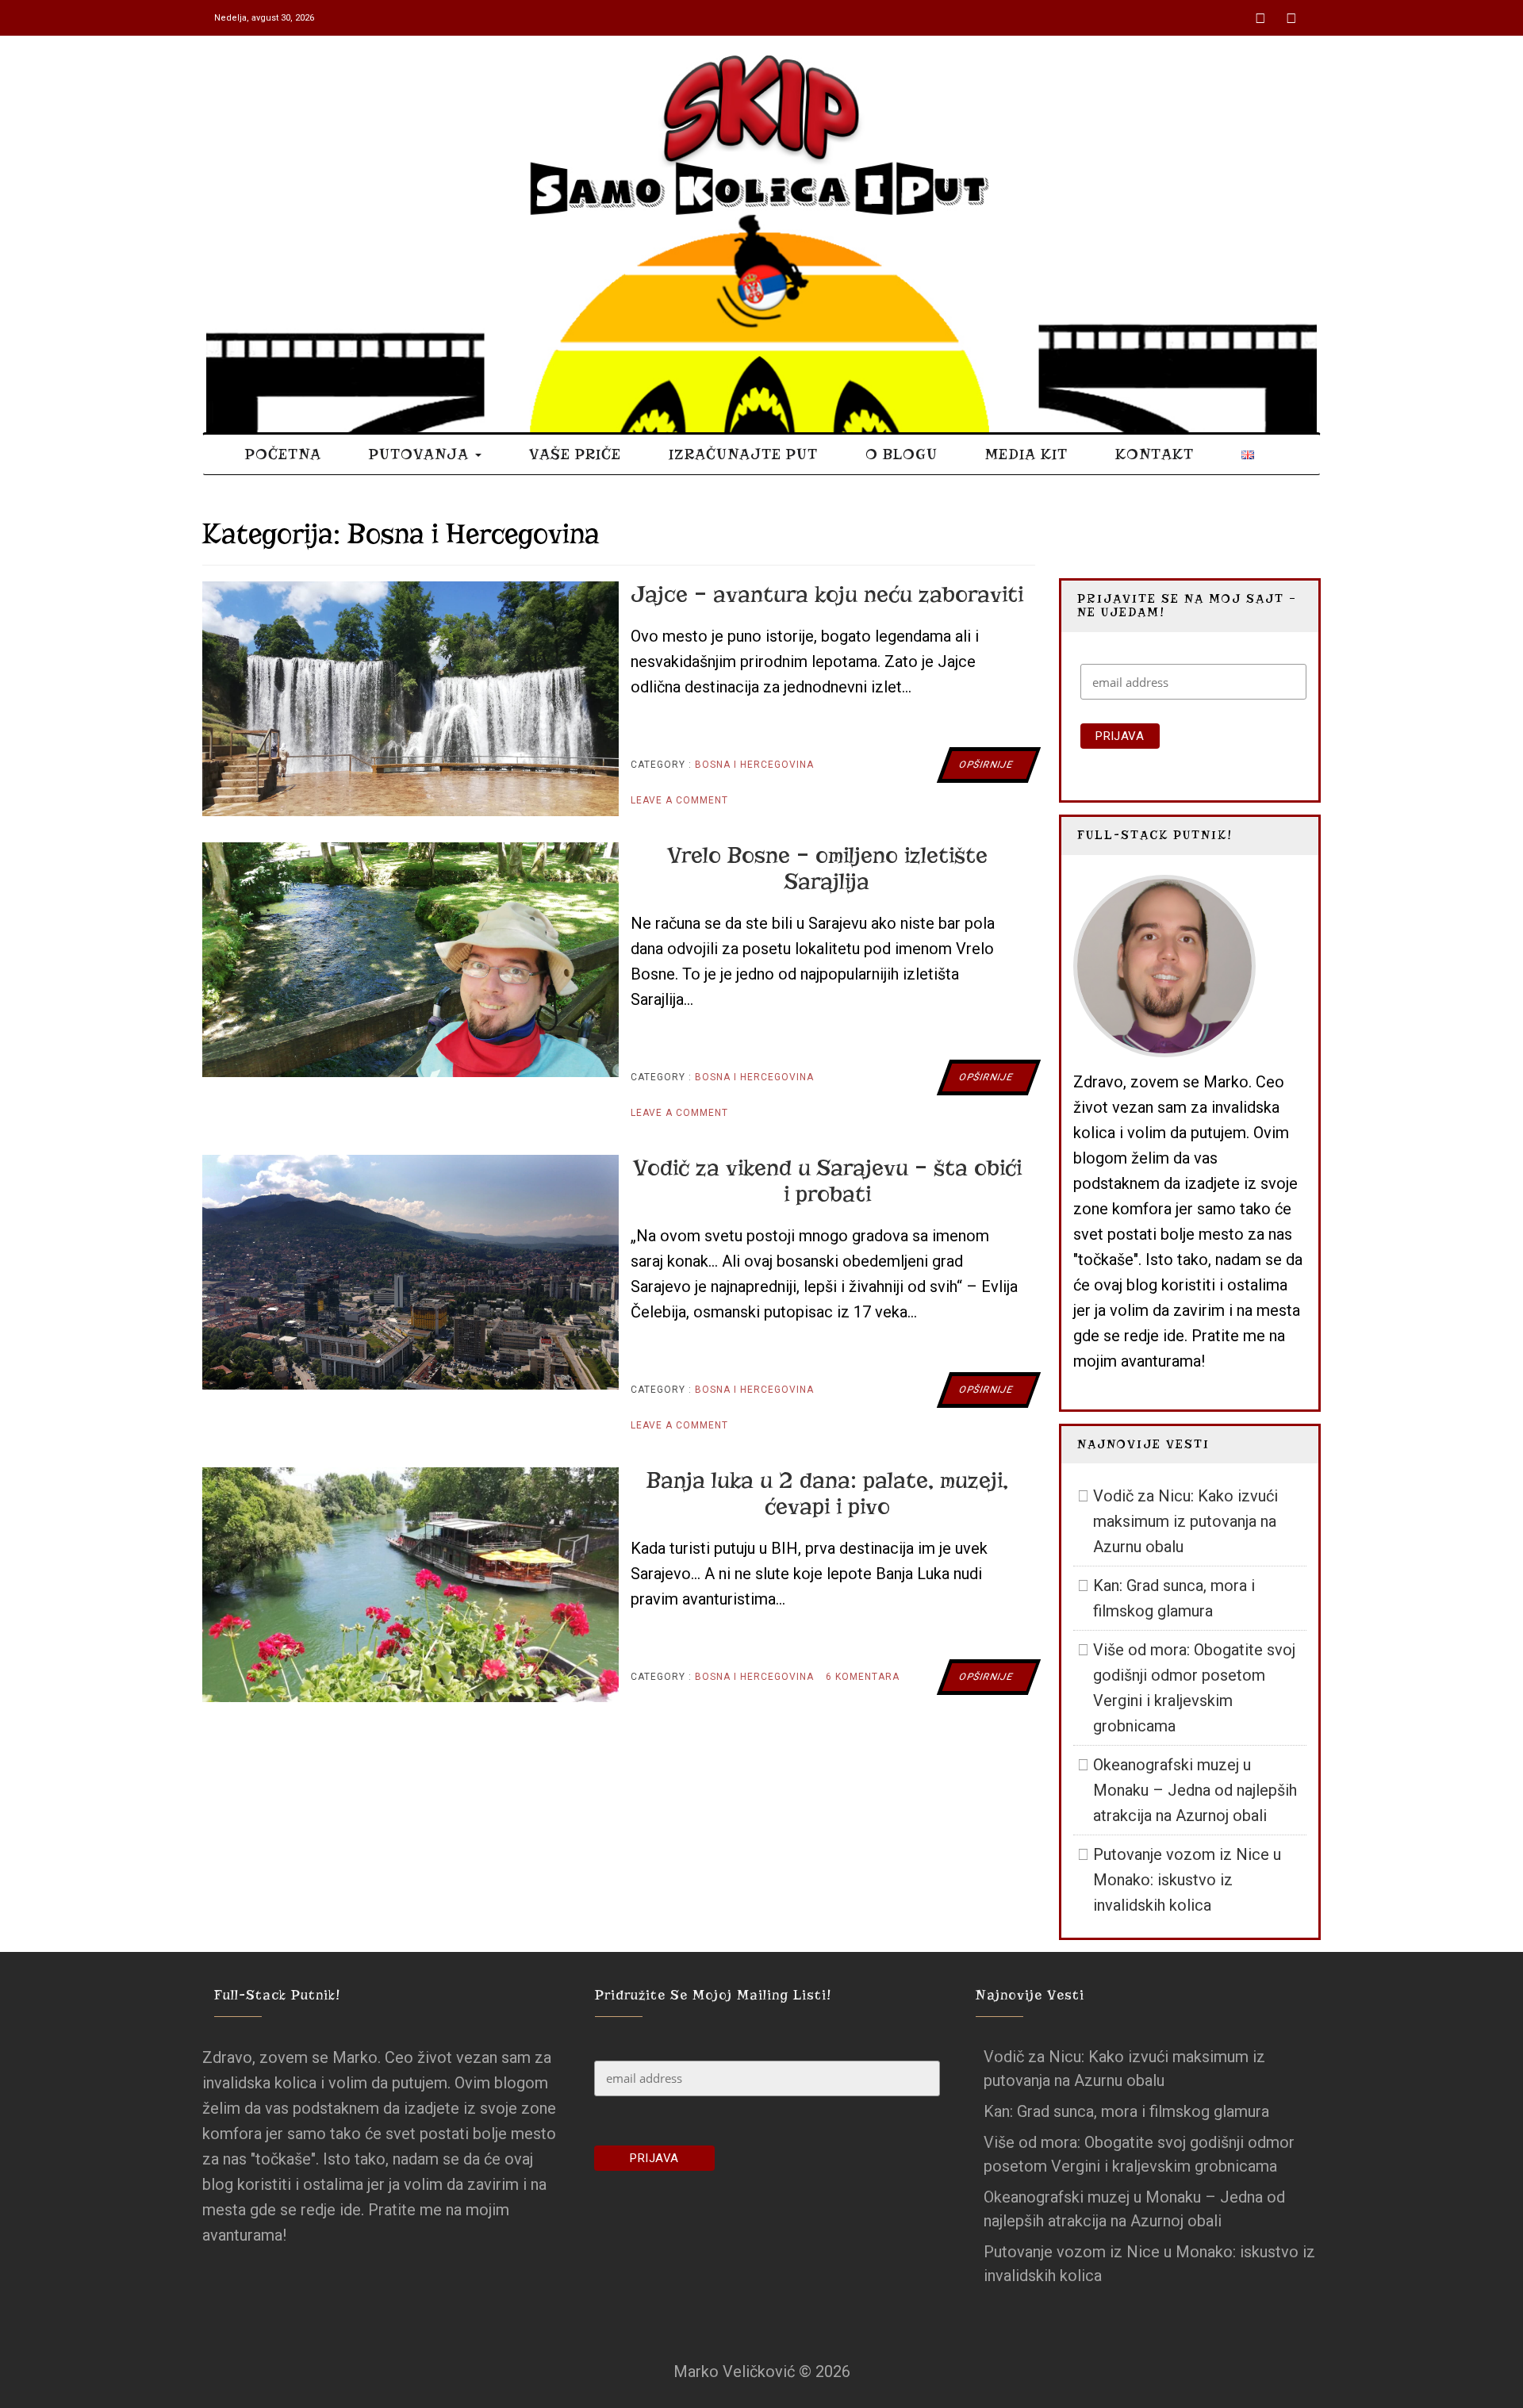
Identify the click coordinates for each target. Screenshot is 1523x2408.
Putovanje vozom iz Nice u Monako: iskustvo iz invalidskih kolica (1187, 1880)
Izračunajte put (743, 454)
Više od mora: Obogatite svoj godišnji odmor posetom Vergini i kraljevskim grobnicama (1194, 1688)
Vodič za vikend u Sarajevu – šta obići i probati (827, 1181)
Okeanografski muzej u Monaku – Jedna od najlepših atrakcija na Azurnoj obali (1195, 1790)
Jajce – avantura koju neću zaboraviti (827, 594)
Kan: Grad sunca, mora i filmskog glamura (1174, 1598)
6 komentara (863, 1683)
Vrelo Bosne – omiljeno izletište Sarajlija (827, 868)
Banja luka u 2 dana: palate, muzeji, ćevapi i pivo (827, 1493)
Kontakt (1155, 454)
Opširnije (986, 765)
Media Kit (1026, 454)
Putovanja (421, 454)
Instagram (1293, 12)
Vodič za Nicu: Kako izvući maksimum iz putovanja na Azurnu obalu (1185, 1521)
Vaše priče (575, 454)
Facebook (1262, 12)
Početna (283, 454)
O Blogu (902, 454)
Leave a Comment (679, 806)
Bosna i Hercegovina (754, 765)
